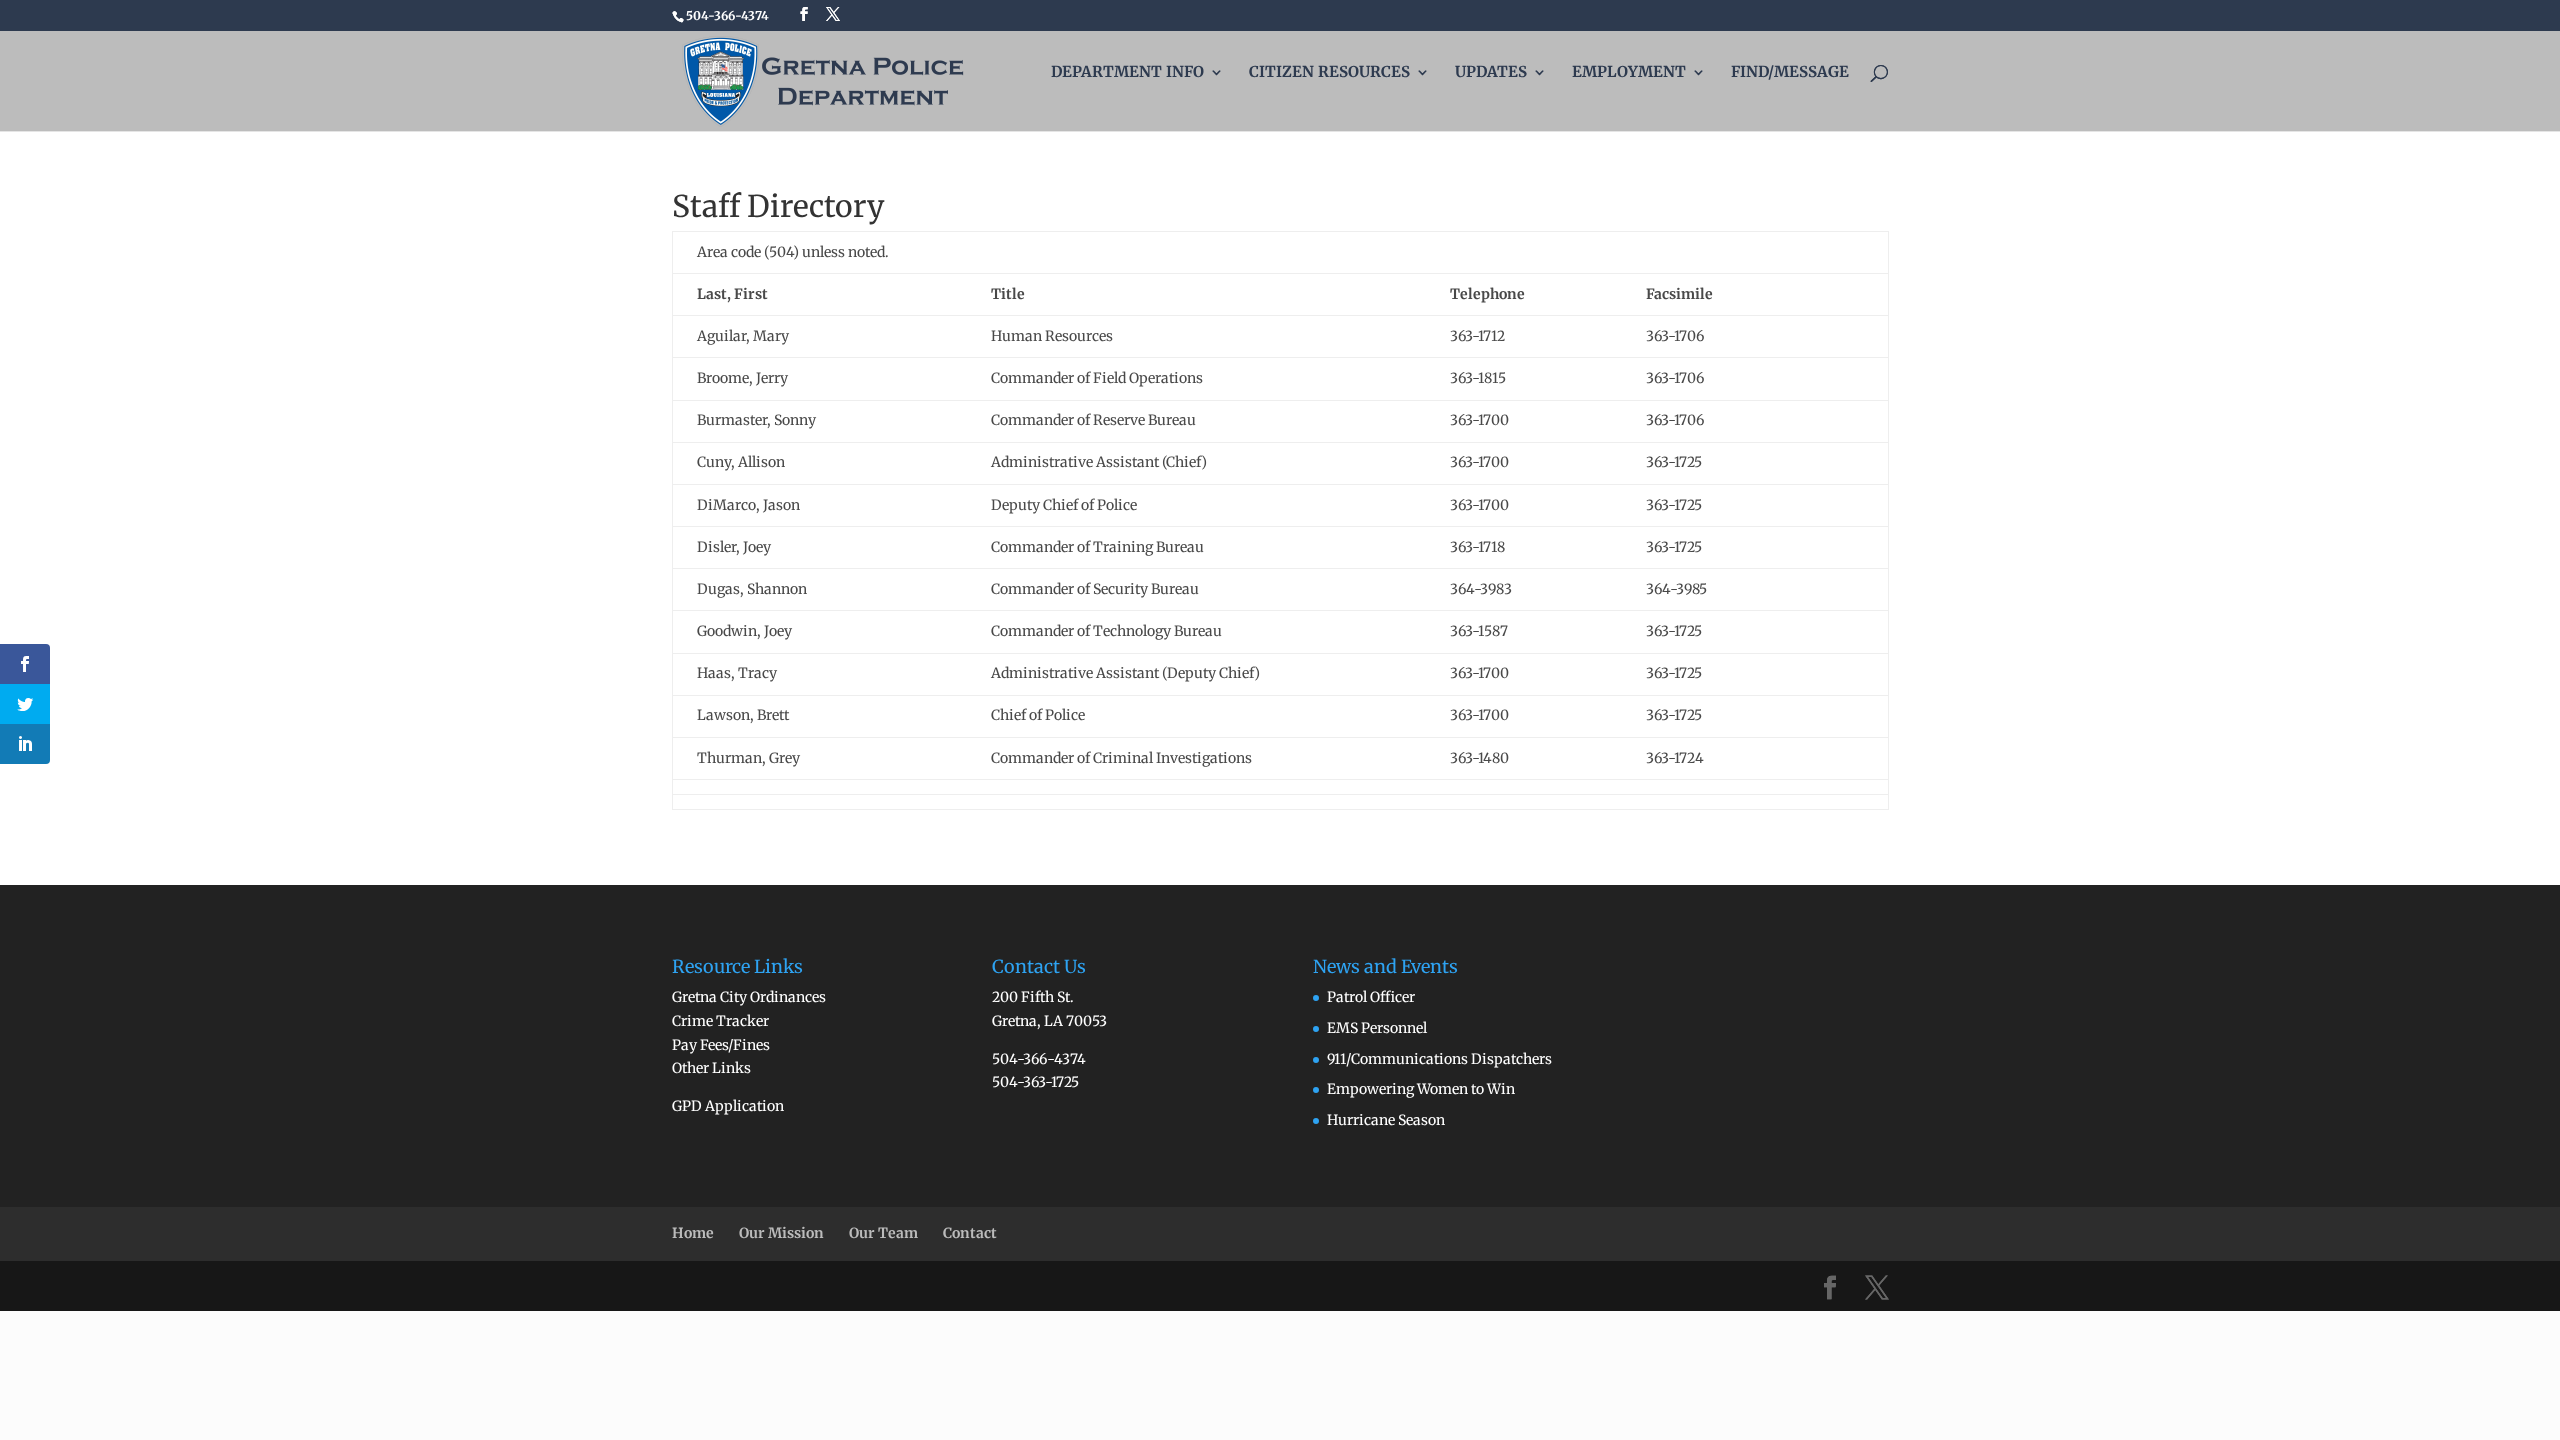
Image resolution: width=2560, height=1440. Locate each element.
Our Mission (781, 1233)
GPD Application (728, 1106)
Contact (970, 1233)
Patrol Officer (1371, 997)
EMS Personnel (1377, 1028)
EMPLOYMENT (1629, 73)
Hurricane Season (1386, 1120)
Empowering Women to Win (1421, 1089)
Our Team (883, 1233)
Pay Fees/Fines (721, 1045)
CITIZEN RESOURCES (1329, 73)
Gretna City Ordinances (749, 997)
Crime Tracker (720, 1021)
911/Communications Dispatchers (1439, 1059)
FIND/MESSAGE (1790, 73)
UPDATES (1491, 73)
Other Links (711, 1068)
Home (693, 1233)
